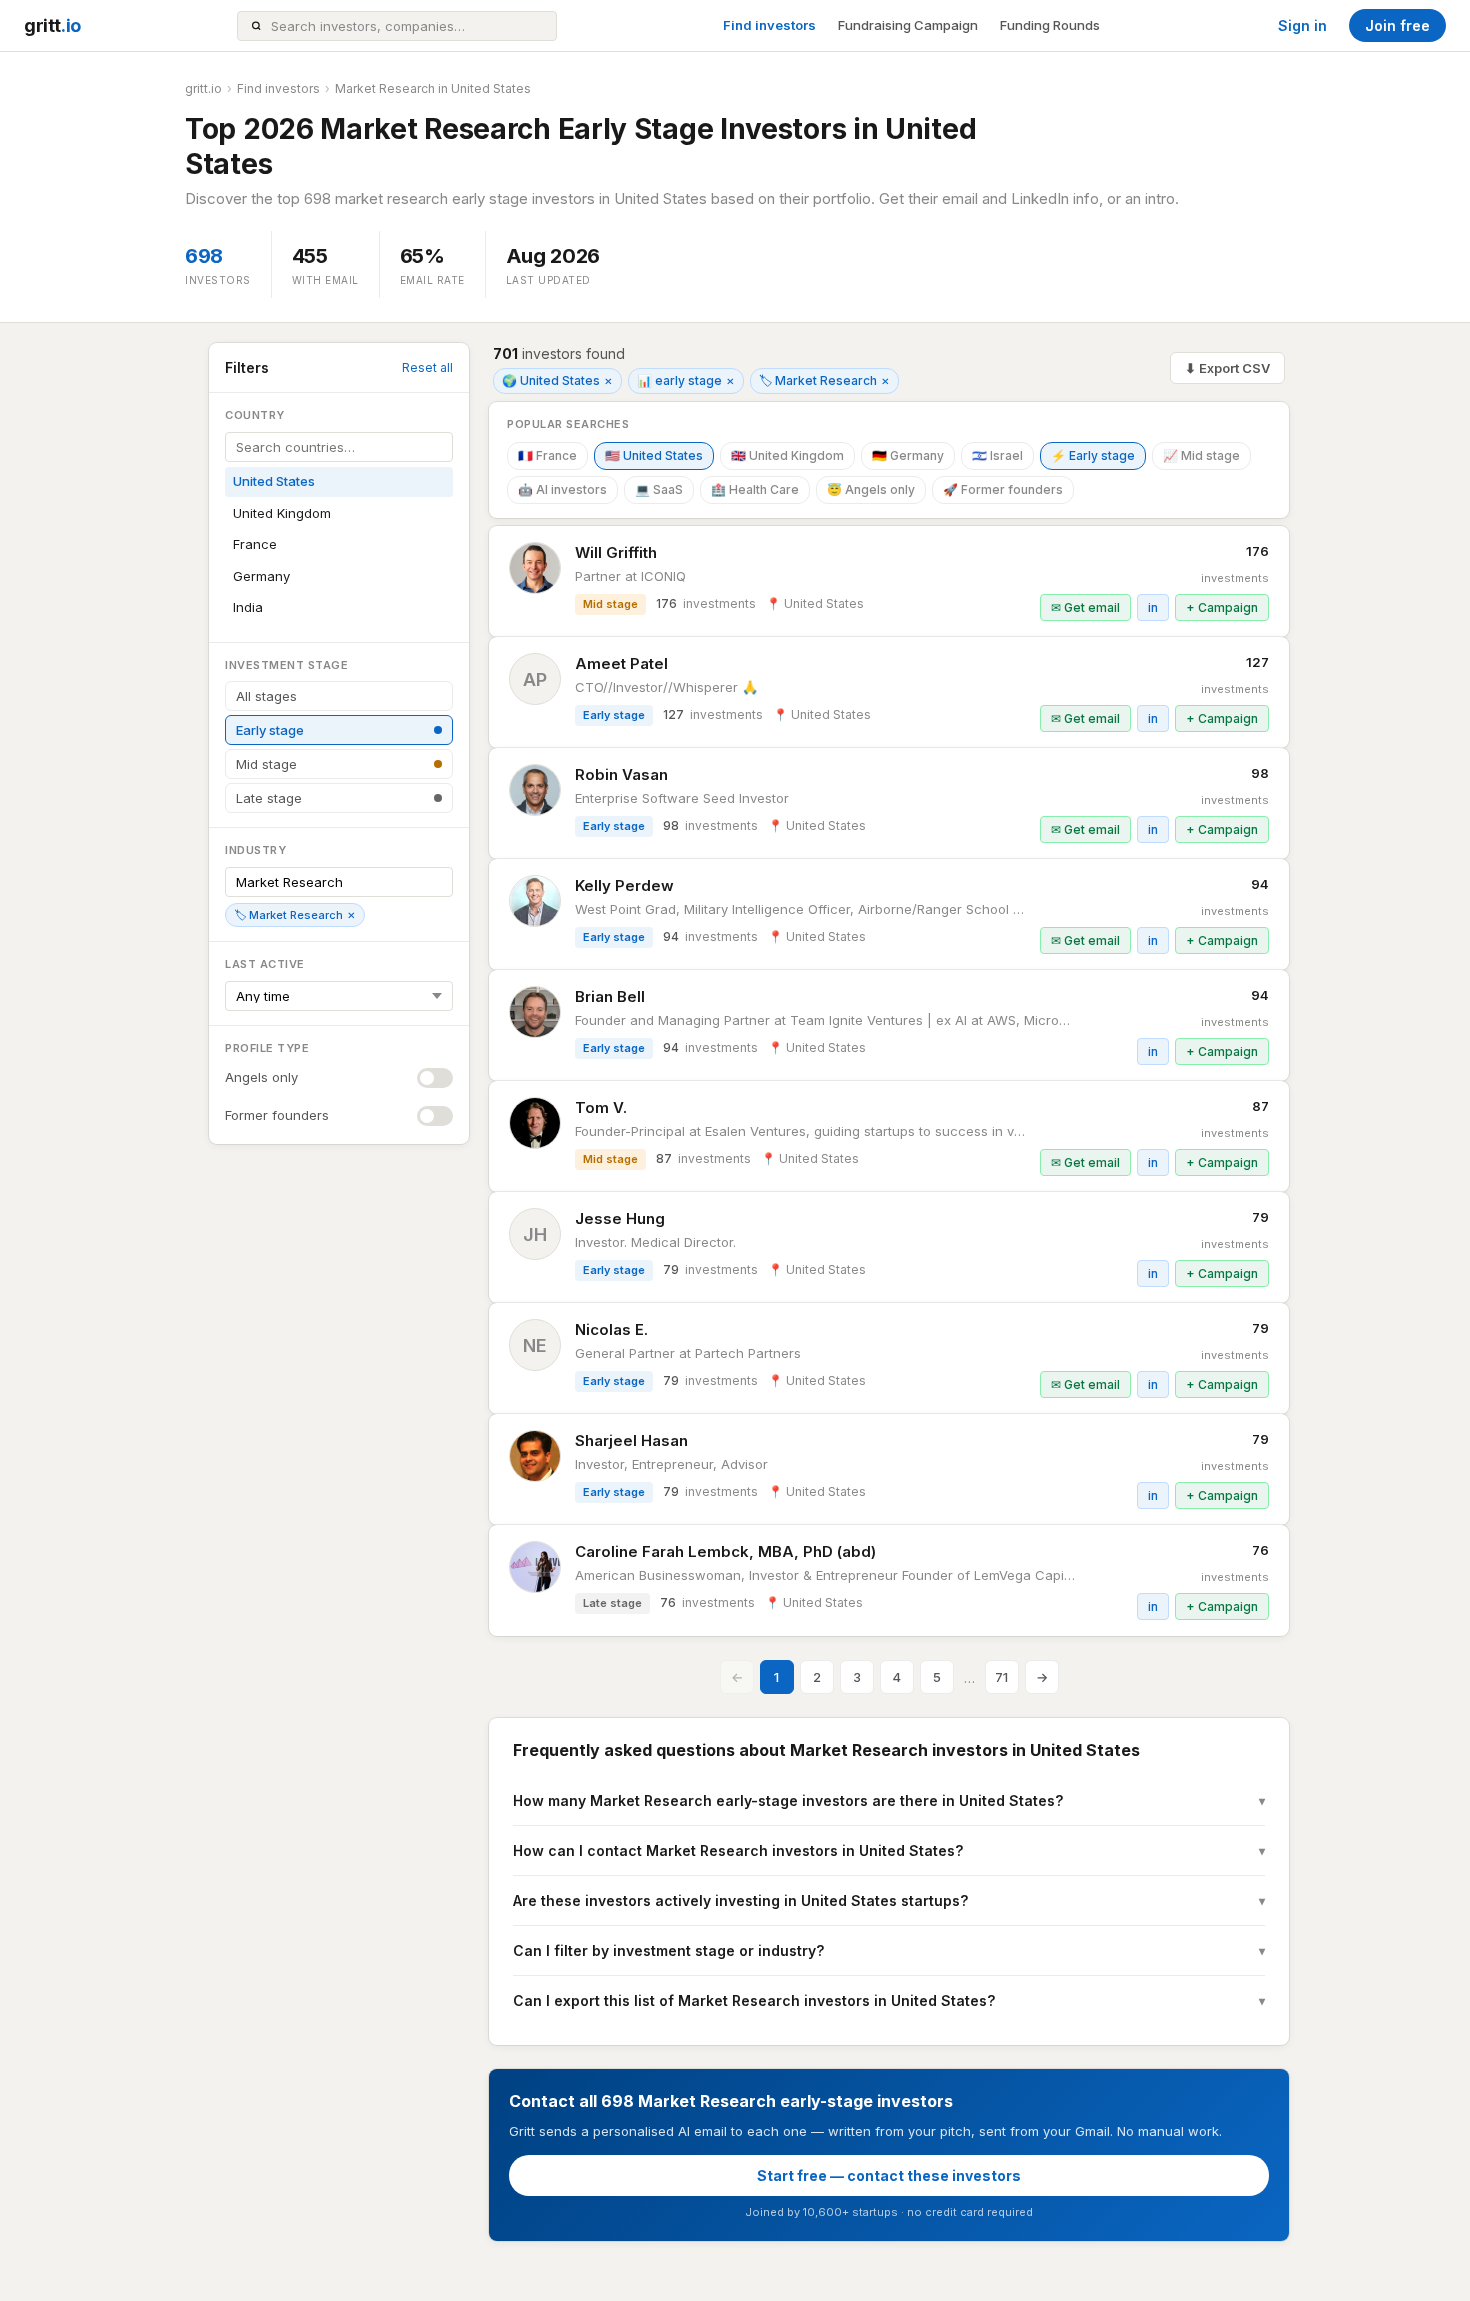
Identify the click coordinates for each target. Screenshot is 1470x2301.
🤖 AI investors (562, 489)
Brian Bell (610, 996)
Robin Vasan (621, 774)
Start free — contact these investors (889, 2175)
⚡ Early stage (1093, 455)
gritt (52, 25)
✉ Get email (1085, 607)
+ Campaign (1222, 607)
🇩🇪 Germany (908, 455)
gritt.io (203, 88)
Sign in (1302, 25)
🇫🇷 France (547, 455)
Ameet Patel (621, 663)
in (1153, 607)
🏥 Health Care (755, 489)
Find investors (769, 25)
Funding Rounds (1050, 25)
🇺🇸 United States (654, 455)
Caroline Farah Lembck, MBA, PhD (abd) (725, 1551)
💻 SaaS (659, 489)
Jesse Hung (620, 1218)
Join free (1397, 25)
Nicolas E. (611, 1329)
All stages (266, 696)
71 (1001, 1677)
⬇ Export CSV (1227, 368)
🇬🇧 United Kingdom (787, 455)
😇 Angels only (871, 489)
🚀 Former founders (1003, 489)
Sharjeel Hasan (631, 1440)
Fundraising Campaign (908, 25)
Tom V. (601, 1107)
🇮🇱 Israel (997, 455)
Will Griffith (616, 552)
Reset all (427, 367)
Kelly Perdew (624, 885)
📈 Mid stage (1201, 455)
